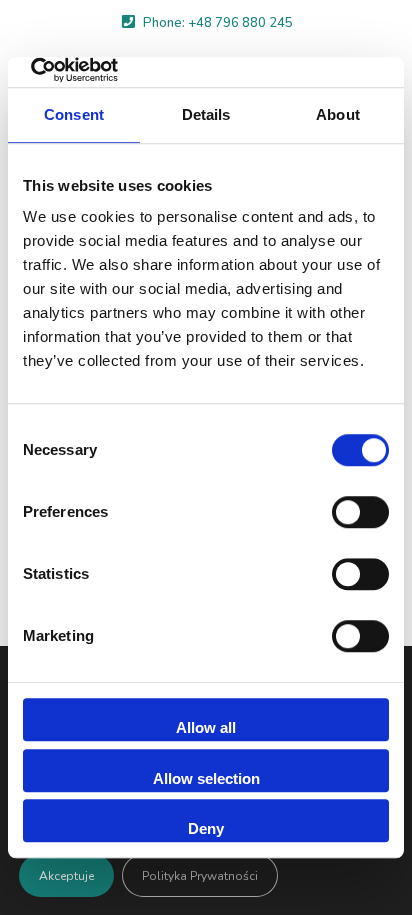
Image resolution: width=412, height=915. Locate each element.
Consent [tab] (74, 114)
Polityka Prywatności (200, 876)
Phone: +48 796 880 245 (218, 23)
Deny (206, 828)
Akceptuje (66, 876)
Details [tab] (206, 114)
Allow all (206, 727)
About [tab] (338, 114)
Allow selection (206, 778)
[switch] (360, 512)
